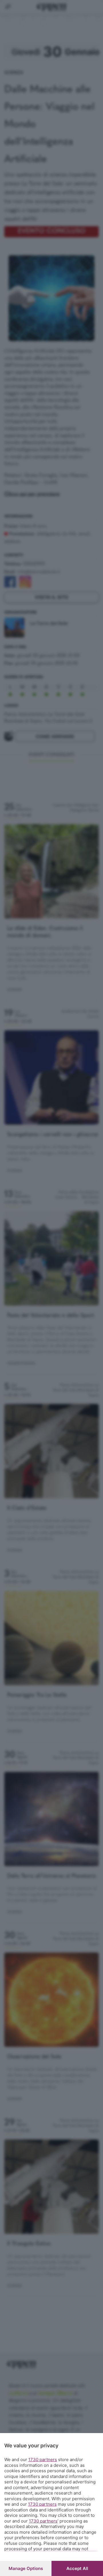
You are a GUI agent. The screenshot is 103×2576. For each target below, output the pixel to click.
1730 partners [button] (43, 2460)
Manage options (26, 2568)
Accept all (77, 2568)
